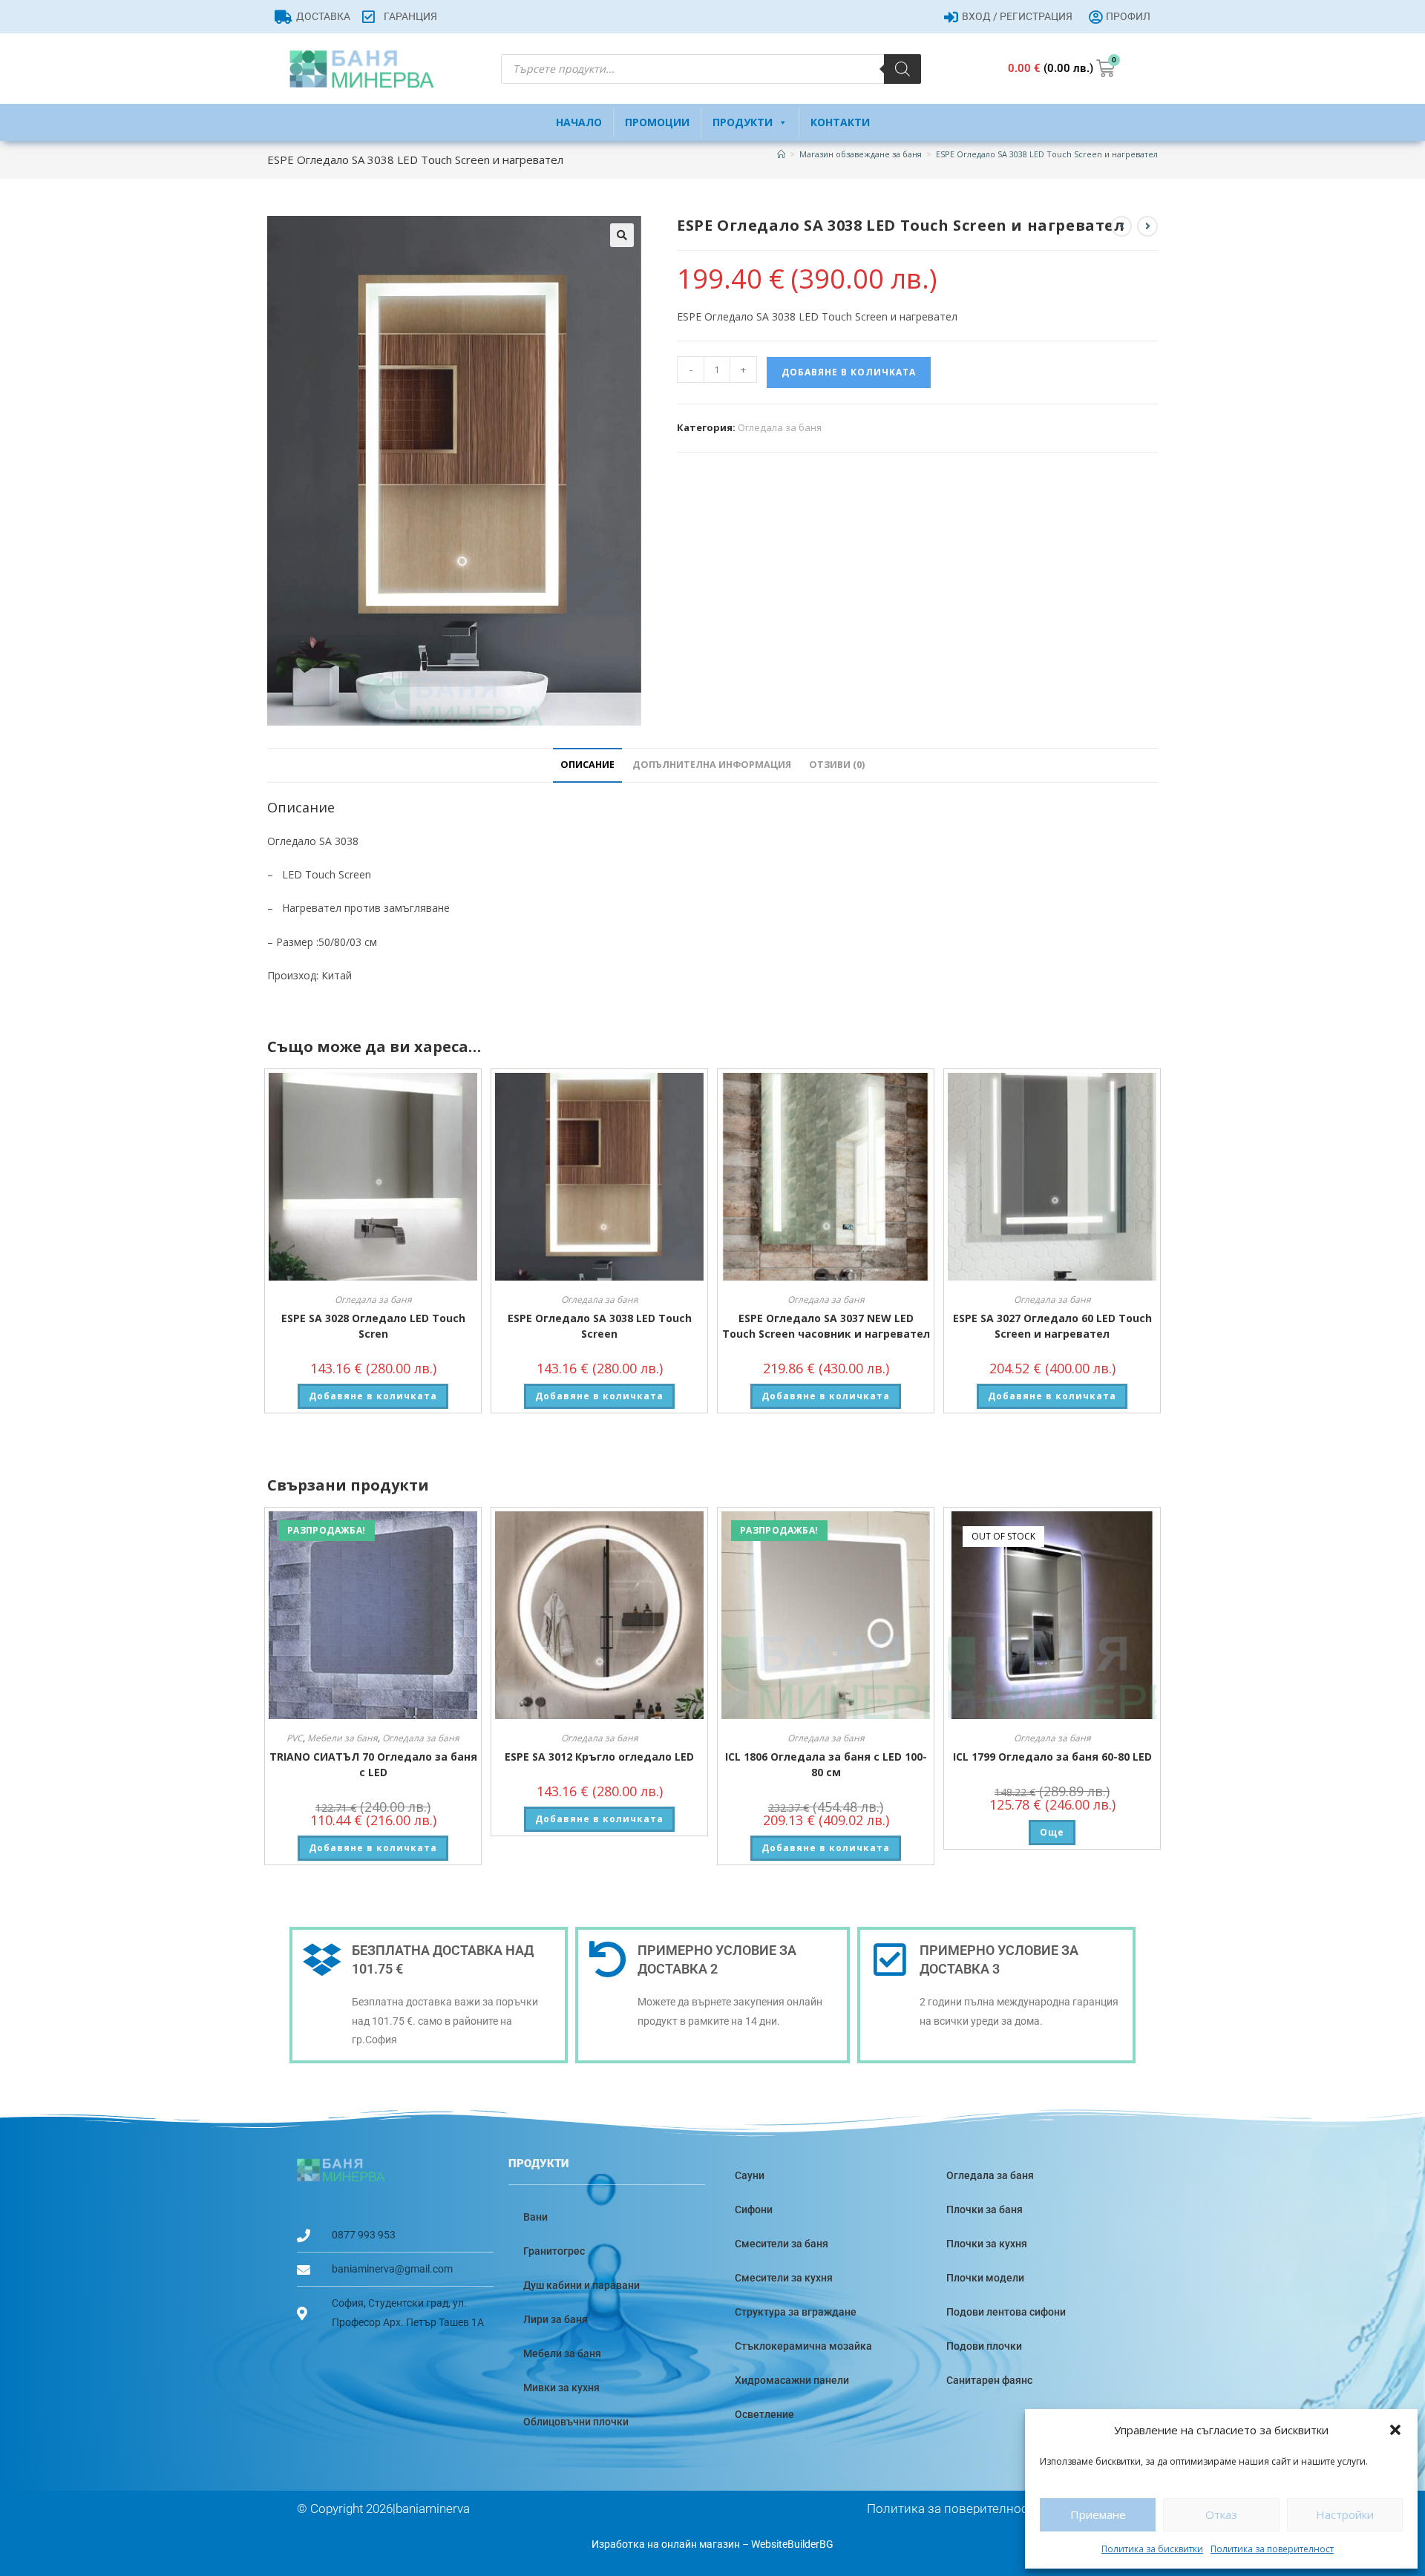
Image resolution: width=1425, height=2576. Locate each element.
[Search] (902, 69)
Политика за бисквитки (1152, 2549)
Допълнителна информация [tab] (712, 765)
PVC (295, 1738)
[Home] (781, 154)
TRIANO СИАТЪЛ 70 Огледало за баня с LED (373, 1764)
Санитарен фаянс (989, 2380)
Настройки (1345, 2514)
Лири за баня (556, 2319)
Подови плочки (984, 2346)
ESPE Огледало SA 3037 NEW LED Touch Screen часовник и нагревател (826, 1326)
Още (1052, 1832)
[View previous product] (1121, 226)
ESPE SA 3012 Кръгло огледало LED (599, 1757)
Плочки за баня (985, 2209)
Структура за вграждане (796, 2312)
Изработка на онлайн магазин (666, 2544)
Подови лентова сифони (1006, 2312)
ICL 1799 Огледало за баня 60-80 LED (1052, 1757)
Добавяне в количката (849, 372)
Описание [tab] (587, 765)
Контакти (840, 122)
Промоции (657, 122)
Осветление (764, 2414)
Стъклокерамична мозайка (803, 2346)
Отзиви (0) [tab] (837, 765)
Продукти (743, 122)
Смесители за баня (782, 2244)
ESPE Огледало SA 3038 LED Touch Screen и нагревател (1047, 154)
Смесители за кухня (784, 2278)
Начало (579, 122)
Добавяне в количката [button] (373, 1396)
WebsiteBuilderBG (792, 2544)
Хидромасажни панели (792, 2380)
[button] (1395, 2430)
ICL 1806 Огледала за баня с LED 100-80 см (826, 1764)
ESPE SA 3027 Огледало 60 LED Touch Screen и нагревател (1052, 1326)
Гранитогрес (554, 2251)
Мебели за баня (343, 1738)
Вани (535, 2217)
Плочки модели (985, 2278)
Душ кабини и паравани (582, 2285)
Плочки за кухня (987, 2244)
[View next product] (1147, 226)
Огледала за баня (780, 427)
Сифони (754, 2209)
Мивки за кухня (561, 2388)
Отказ (1221, 2514)
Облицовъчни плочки (576, 2422)
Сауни (750, 2175)
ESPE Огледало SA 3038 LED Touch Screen (600, 1326)
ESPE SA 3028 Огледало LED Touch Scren (373, 1326)
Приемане (1098, 2514)
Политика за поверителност (1272, 2549)
